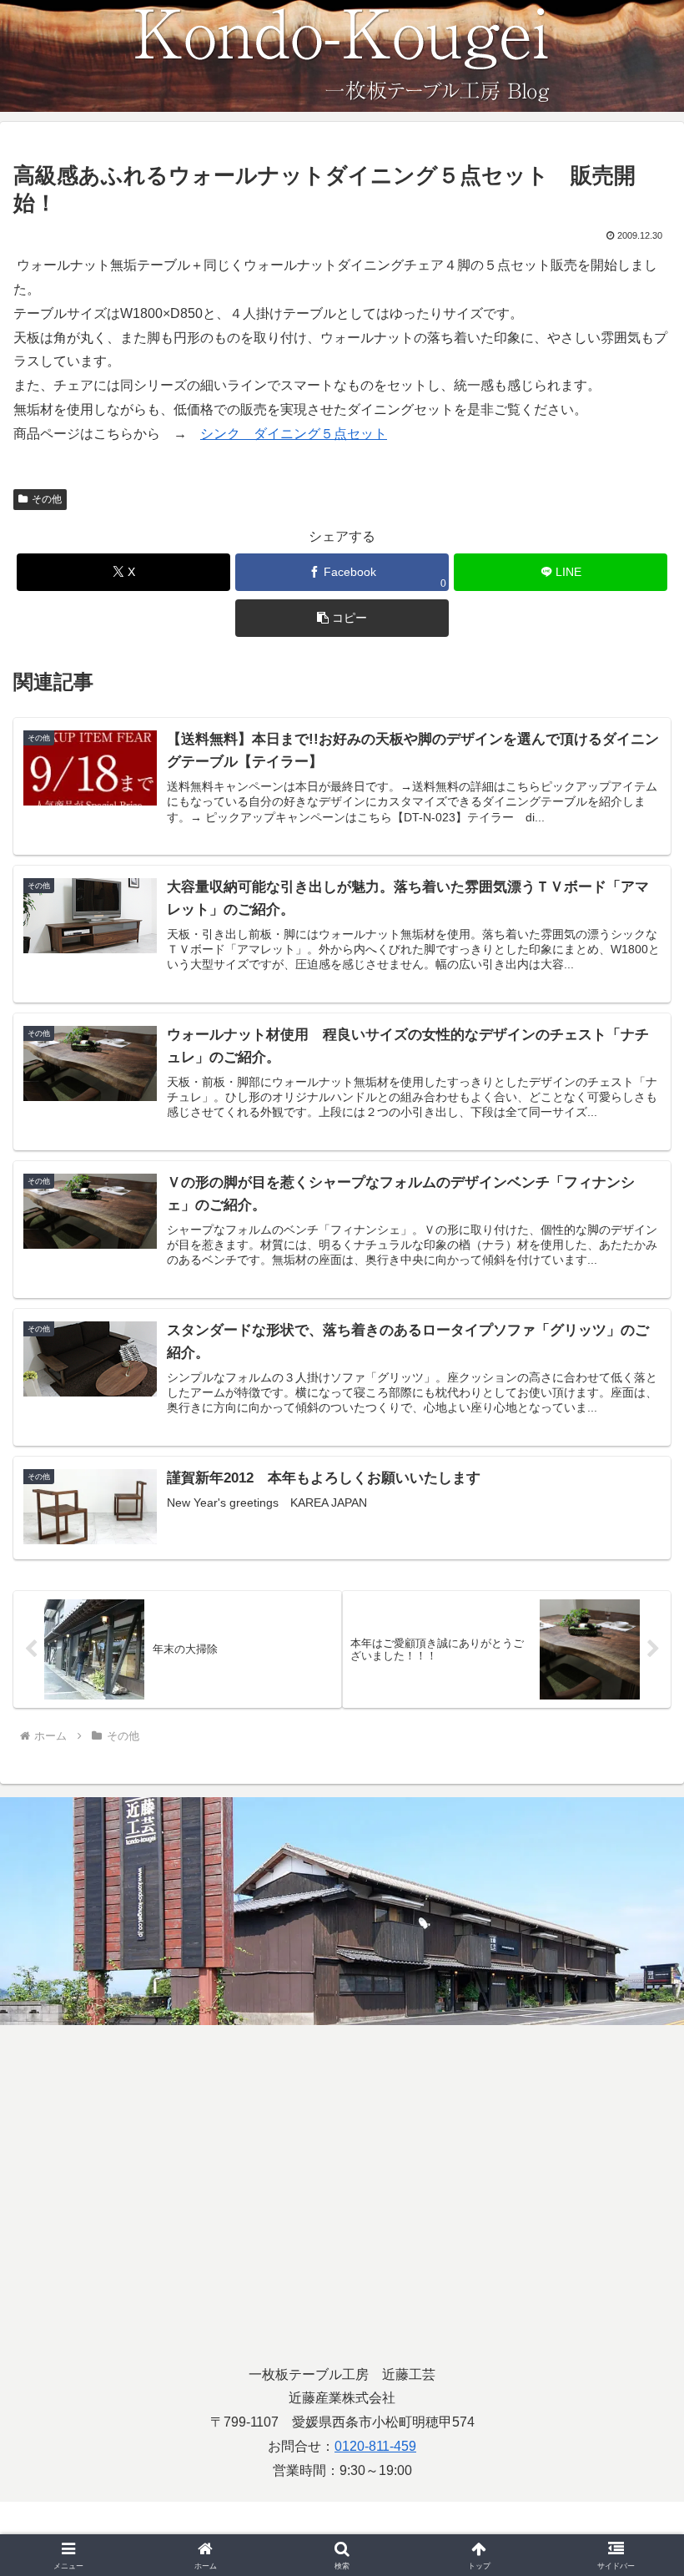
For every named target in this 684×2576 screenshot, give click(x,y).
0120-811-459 (375, 2446)
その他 (47, 499)
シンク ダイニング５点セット (294, 434)
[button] (342, 618)
